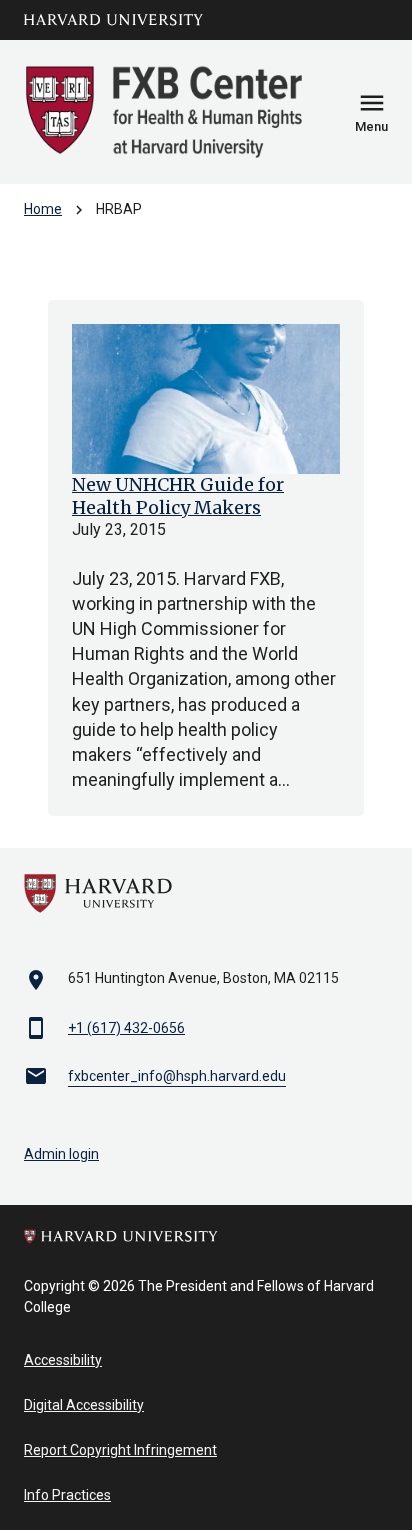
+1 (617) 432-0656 (126, 1028)
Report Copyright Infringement (120, 1450)
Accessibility (63, 1360)
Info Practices (67, 1495)
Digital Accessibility (84, 1405)
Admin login (61, 1154)
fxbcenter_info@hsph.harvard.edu (177, 1076)
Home (43, 209)
